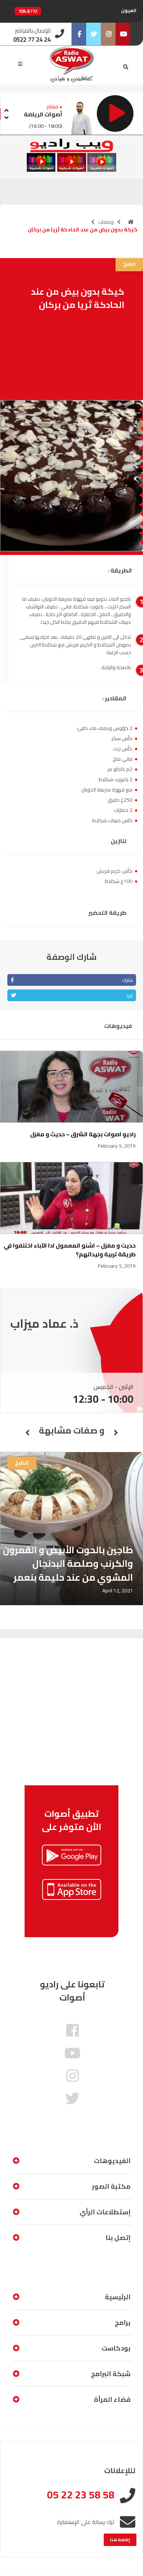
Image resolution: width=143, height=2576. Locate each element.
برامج (123, 2322)
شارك (128, 980)
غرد (130, 995)
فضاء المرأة (112, 2399)
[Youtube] (123, 34)
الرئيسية (118, 2297)
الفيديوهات (112, 2161)
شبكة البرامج (111, 2374)
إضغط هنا (120, 2540)
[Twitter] (93, 34)
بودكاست (116, 2348)
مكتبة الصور (111, 2186)
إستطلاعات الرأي (105, 2212)
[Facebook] (79, 34)
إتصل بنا (118, 2238)
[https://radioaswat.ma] (131, 222)
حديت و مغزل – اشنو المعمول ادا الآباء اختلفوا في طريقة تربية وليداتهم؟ (70, 1250)
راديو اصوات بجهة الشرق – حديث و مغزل (83, 1134)
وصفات (106, 222)
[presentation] (6, 109)
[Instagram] (108, 34)
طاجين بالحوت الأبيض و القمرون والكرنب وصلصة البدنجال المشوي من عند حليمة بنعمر (68, 1563)
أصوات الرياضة (43, 114)
